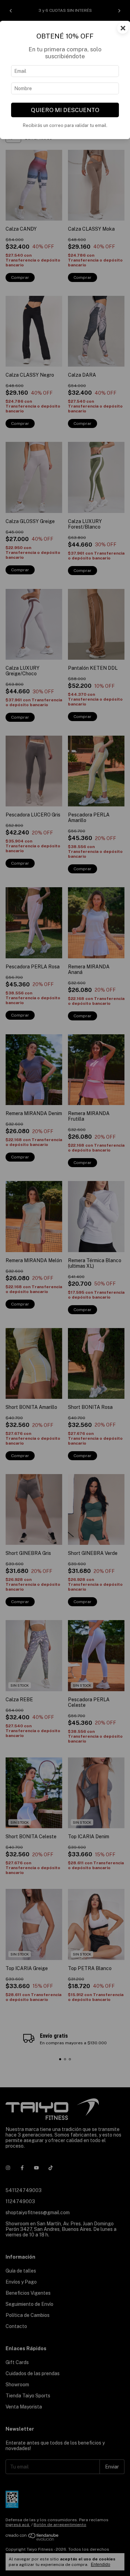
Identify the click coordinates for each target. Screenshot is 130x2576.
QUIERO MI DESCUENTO (65, 110)
